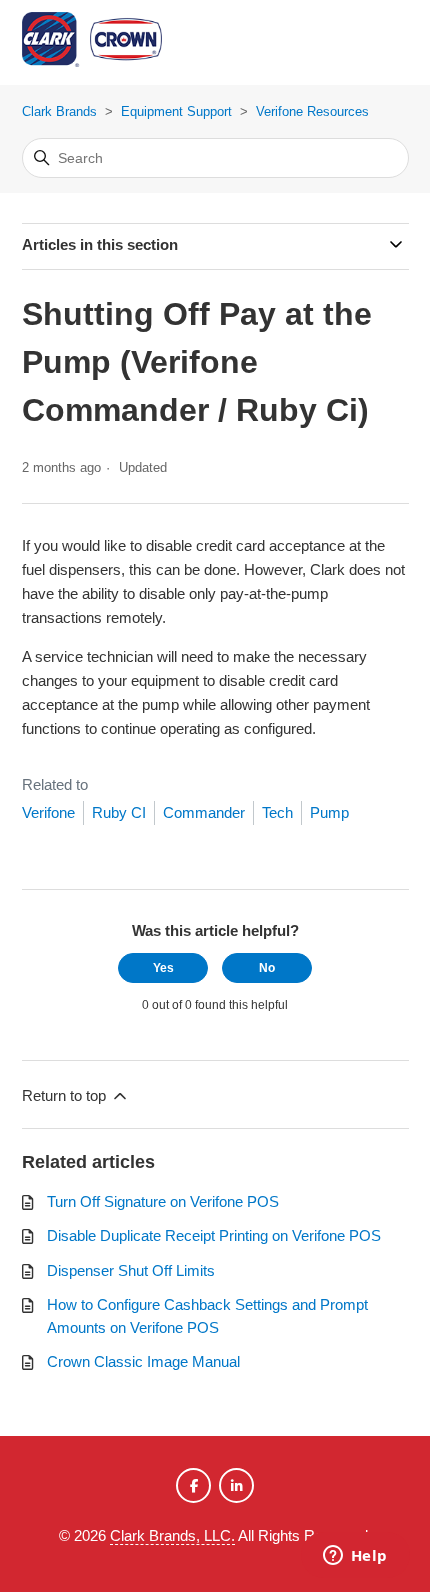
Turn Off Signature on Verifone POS (163, 1201)
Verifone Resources (312, 111)
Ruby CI (119, 812)
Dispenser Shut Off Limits (131, 1270)
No (267, 968)
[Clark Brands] (122, 42)
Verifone (48, 812)
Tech (277, 812)
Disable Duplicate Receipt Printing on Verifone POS (214, 1235)
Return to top (66, 1095)
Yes (163, 968)
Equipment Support (176, 111)
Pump (329, 812)
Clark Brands (59, 111)
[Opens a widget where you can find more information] (355, 1557)
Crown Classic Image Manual (143, 1361)
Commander (204, 812)
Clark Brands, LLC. (172, 1535)
